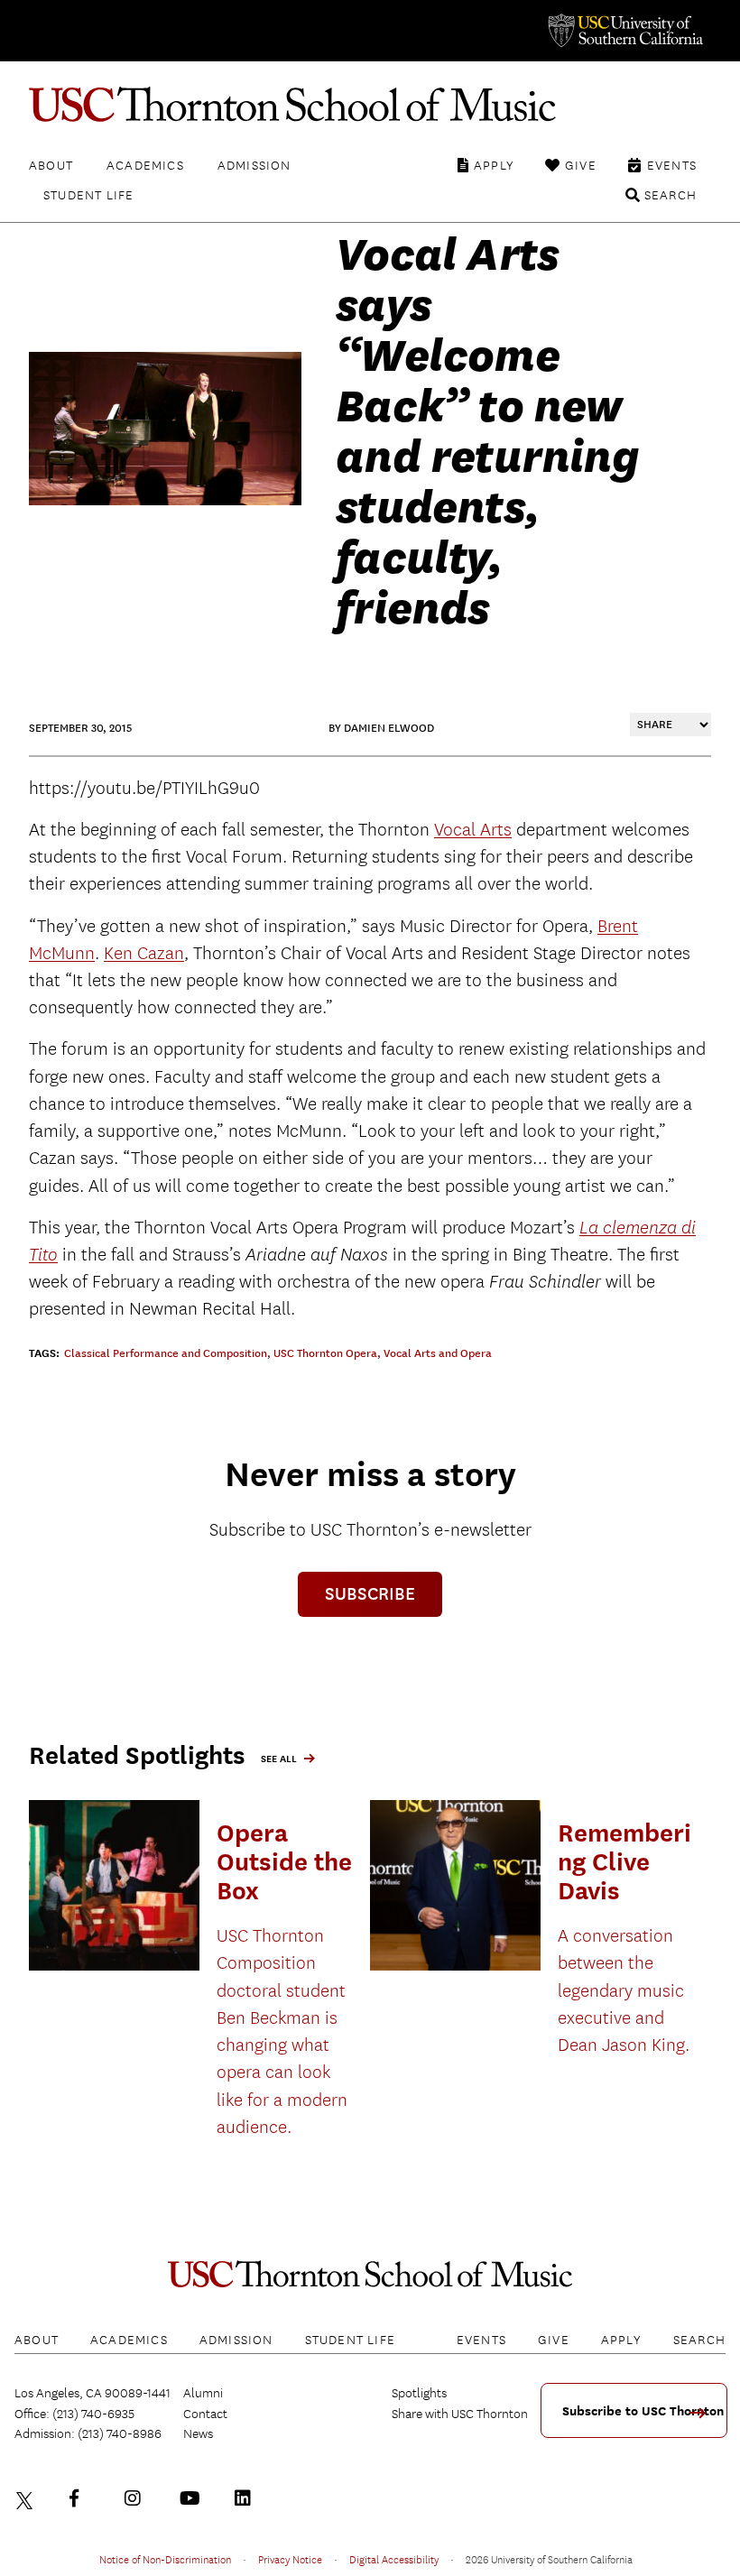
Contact (205, 2414)
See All (279, 1759)
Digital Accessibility (394, 2559)
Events (672, 165)
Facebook (82, 2498)
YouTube (192, 2498)
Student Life (88, 195)
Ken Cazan (144, 953)
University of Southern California (624, 31)
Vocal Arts (473, 830)
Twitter (27, 2498)
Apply (494, 165)
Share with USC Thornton (460, 2414)
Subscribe (370, 1594)
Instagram (137, 2498)
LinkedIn (247, 2498)
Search (671, 195)
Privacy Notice (290, 2559)
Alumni (203, 2393)
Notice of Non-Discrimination (165, 2559)
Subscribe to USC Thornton (643, 2411)
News (198, 2433)
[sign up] (704, 2419)
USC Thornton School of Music (370, 105)
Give (581, 165)
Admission (254, 165)
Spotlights (419, 2393)
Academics (145, 165)
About (51, 165)
